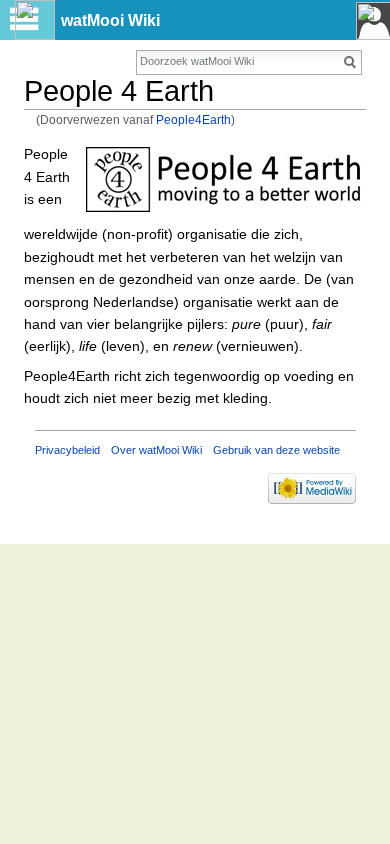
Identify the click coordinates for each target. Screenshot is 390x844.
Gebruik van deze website (276, 450)
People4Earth (193, 119)
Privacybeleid (67, 450)
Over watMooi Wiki (156, 450)
